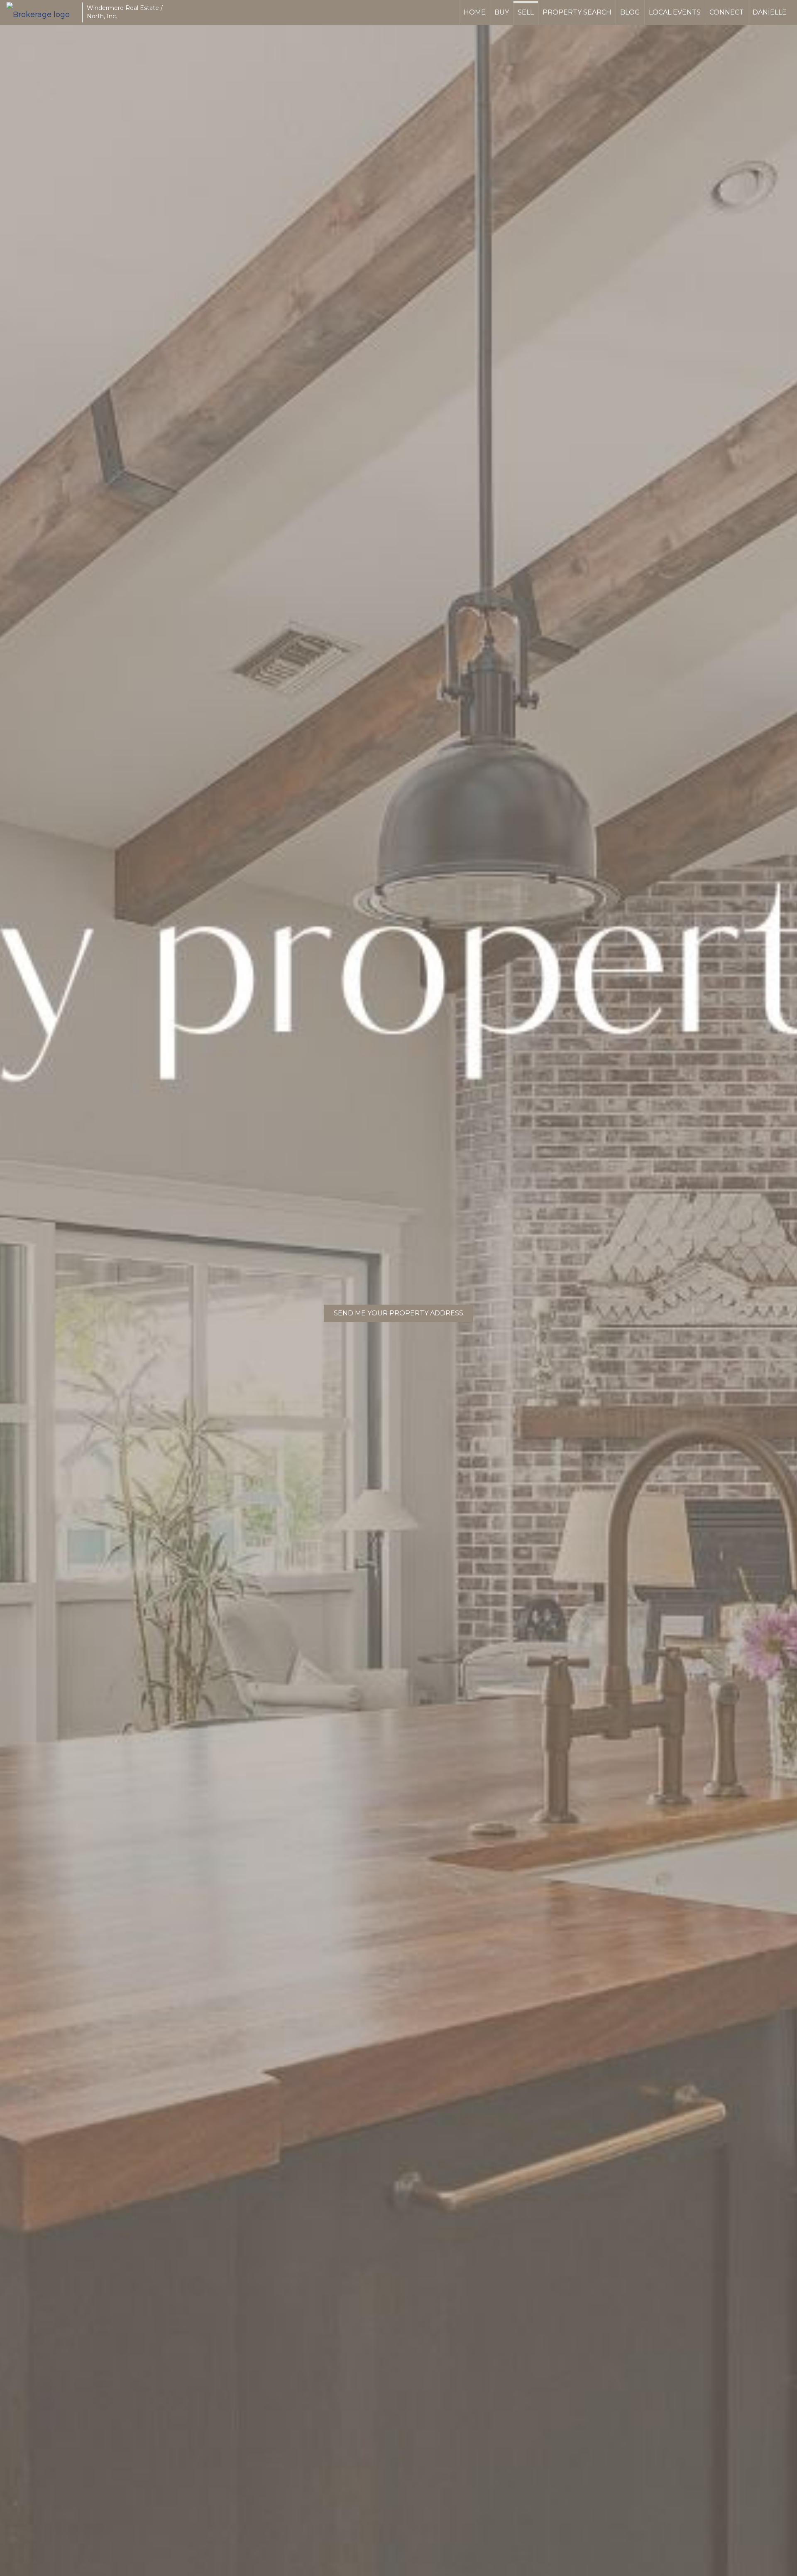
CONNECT (727, 12)
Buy (502, 12)
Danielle (770, 12)
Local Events (675, 12)
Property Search (577, 12)
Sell (526, 12)
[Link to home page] (42, 12)
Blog (630, 12)
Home (475, 12)
